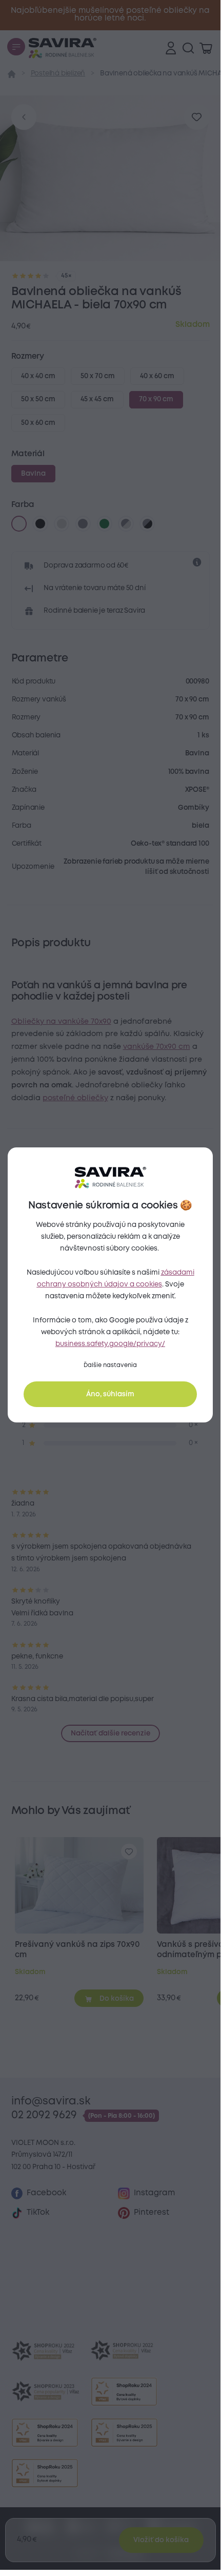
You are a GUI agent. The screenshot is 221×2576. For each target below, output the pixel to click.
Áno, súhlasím (110, 1394)
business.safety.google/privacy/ (110, 1344)
